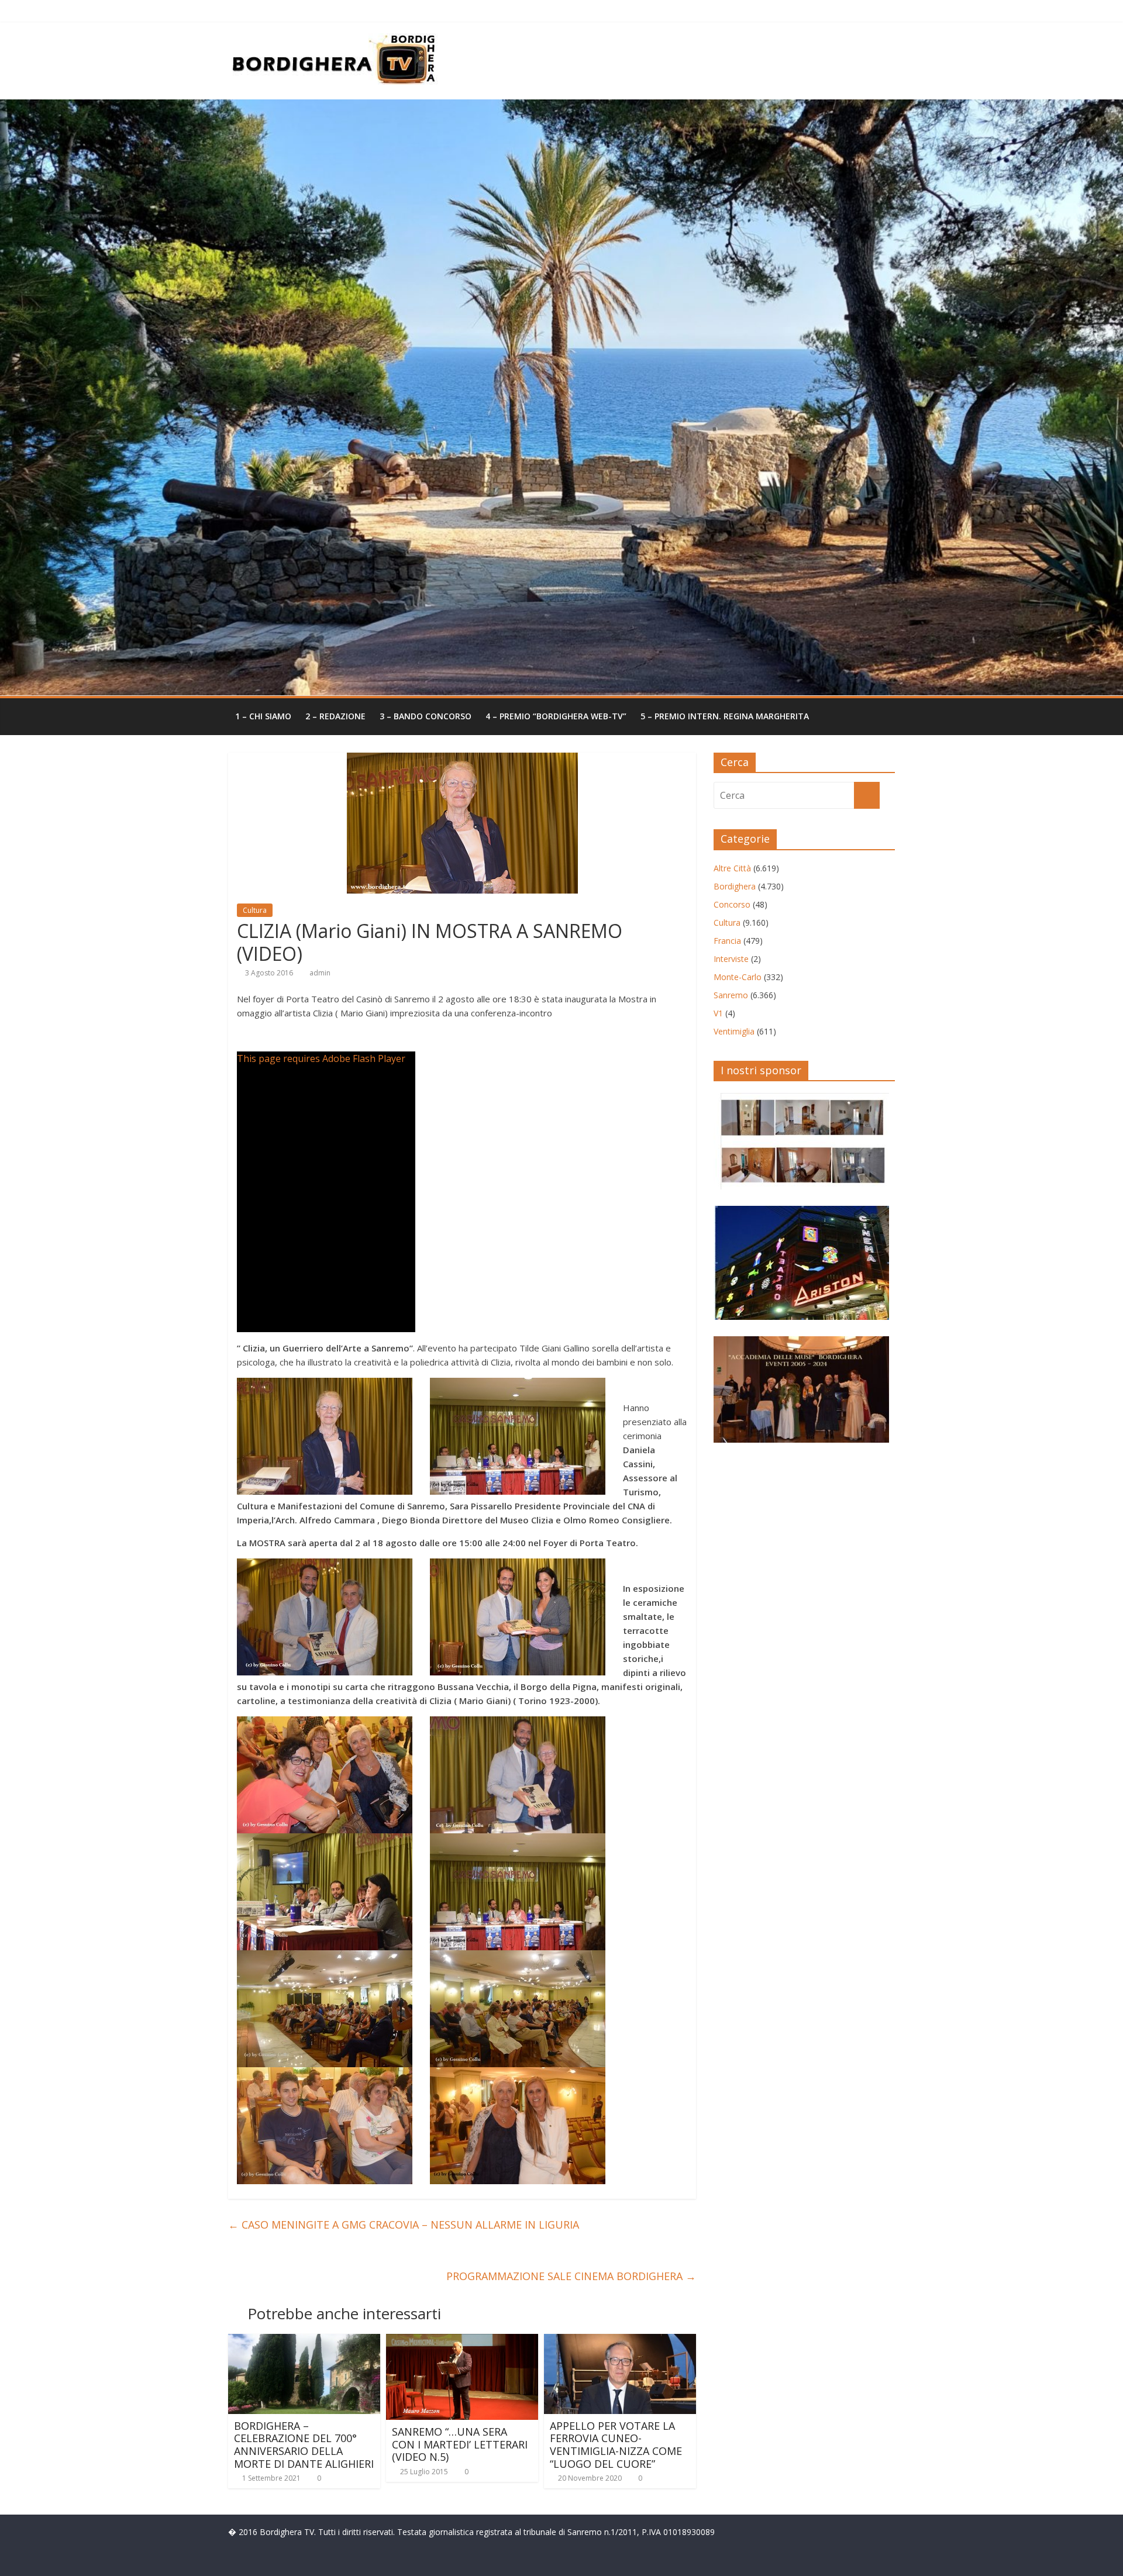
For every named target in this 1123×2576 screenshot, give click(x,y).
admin (320, 973)
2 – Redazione (335, 716)
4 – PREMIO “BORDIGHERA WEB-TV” (556, 716)
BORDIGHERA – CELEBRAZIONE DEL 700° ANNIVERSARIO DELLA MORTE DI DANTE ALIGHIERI (304, 2445)
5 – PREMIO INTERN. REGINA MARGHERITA (725, 716)
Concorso (732, 904)
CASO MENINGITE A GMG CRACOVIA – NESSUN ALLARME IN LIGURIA (404, 2225)
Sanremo (731, 995)
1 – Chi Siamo (263, 716)
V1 (718, 1013)
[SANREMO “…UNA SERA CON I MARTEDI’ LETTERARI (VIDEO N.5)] (462, 2341)
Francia (727, 941)
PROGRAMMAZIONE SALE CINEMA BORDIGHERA (571, 2276)
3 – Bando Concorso (426, 716)
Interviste (731, 959)
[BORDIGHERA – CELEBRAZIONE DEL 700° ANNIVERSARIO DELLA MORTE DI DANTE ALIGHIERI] (304, 2341)
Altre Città (732, 868)
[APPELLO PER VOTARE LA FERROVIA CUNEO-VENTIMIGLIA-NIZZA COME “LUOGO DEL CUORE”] (620, 2341)
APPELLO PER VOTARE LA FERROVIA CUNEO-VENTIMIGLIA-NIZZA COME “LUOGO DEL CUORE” (616, 2445)
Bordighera (735, 886)
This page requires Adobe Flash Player (321, 1058)
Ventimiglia (734, 1031)
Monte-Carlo (738, 977)
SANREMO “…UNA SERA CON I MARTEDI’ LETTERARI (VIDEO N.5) (460, 2444)
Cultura (255, 910)
